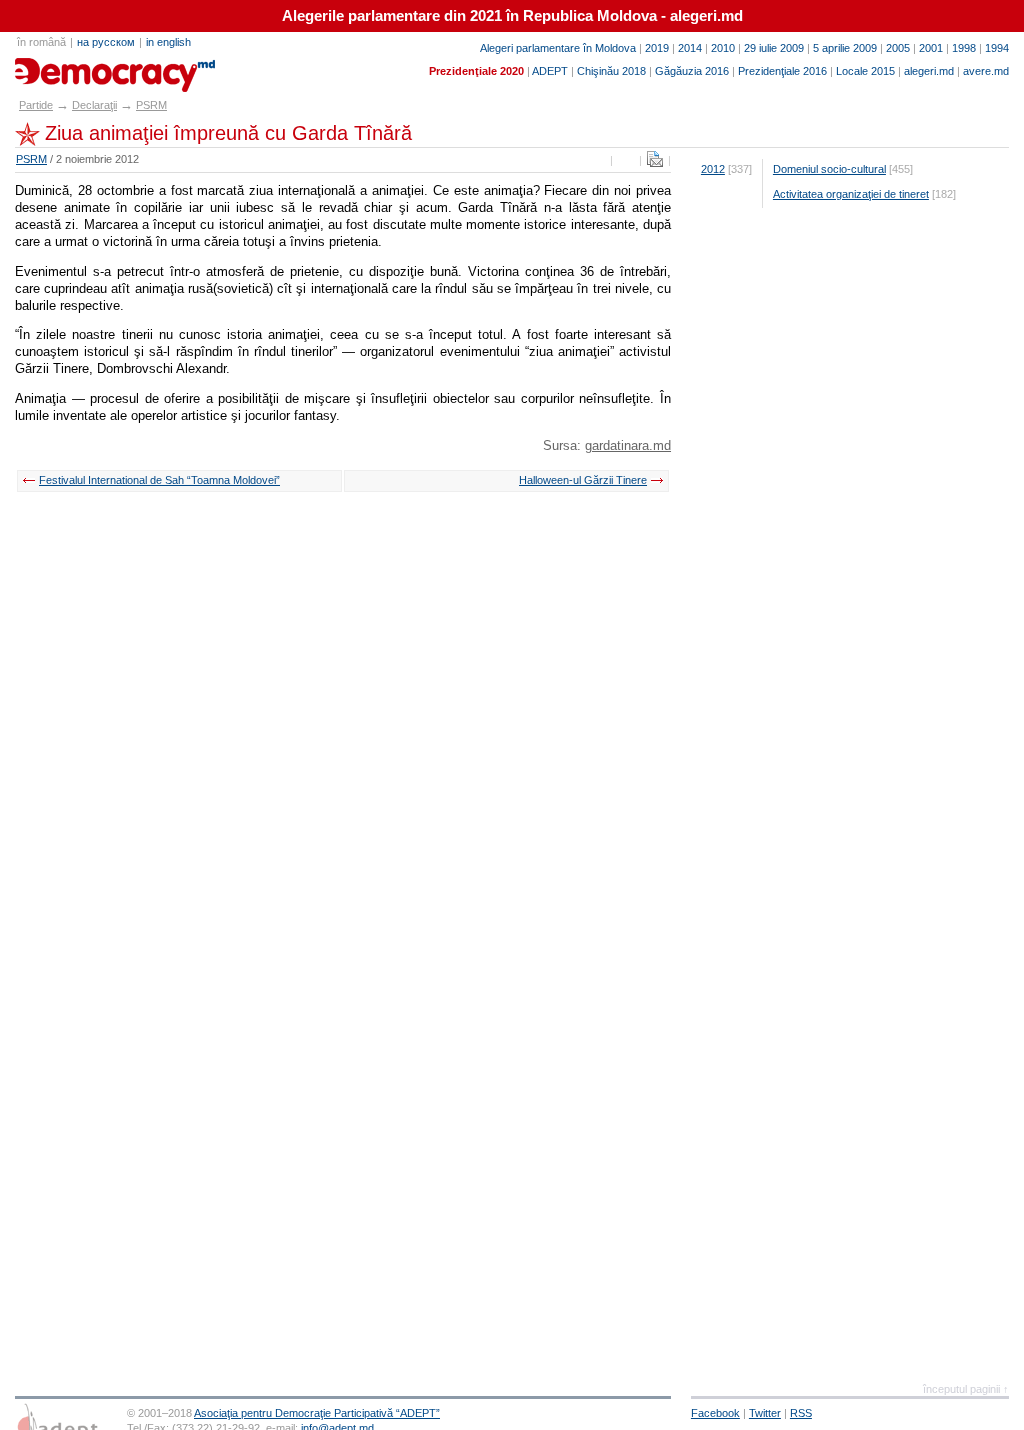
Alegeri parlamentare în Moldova (558, 48)
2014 (690, 48)
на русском (106, 42)
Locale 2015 (865, 71)
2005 (898, 48)
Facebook (715, 1413)
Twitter (765, 1413)
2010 (723, 48)
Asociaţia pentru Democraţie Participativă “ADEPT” (317, 1413)
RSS (801, 1413)
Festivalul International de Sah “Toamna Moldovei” (159, 480)
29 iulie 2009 (774, 48)
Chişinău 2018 (611, 71)
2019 (657, 48)
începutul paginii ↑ (966, 1389)
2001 (931, 48)
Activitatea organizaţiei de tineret (851, 194)
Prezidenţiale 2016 (782, 71)
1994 (997, 48)
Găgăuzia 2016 (692, 71)
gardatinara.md (628, 445)
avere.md (986, 71)
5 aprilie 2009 (845, 48)
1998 (964, 48)
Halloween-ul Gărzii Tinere (583, 480)
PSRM (151, 105)
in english (168, 42)
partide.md (61, 68)
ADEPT (550, 71)
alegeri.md (929, 71)
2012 (713, 169)
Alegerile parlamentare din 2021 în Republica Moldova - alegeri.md (512, 16)
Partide (36, 105)
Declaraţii (94, 105)
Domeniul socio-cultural (829, 169)
